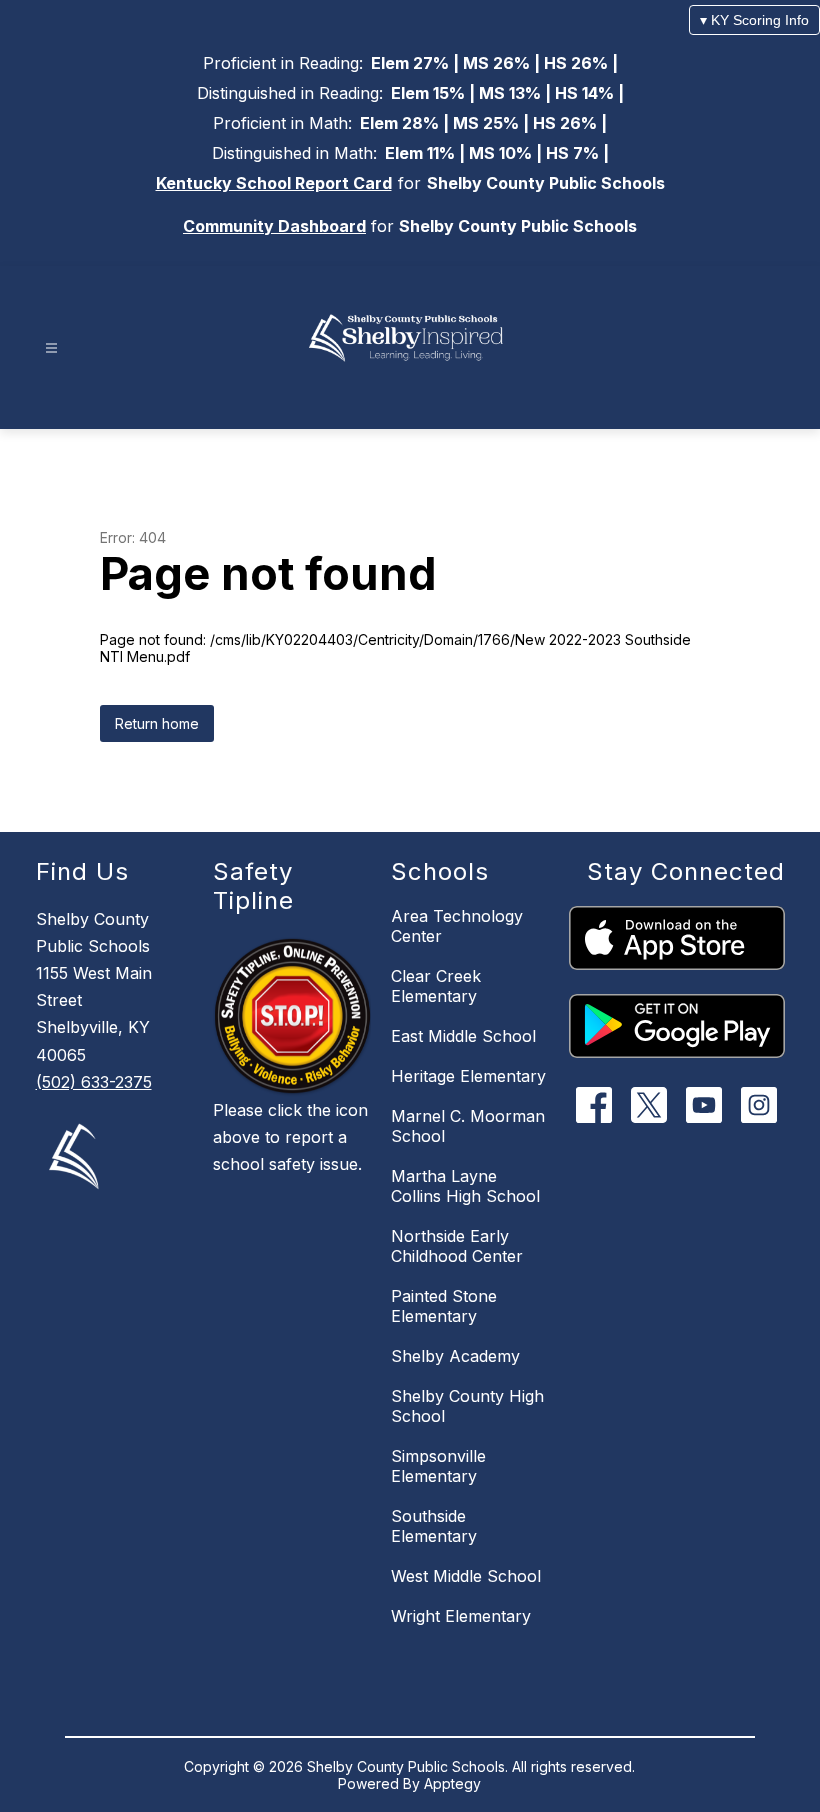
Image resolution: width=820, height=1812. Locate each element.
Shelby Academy (455, 1356)
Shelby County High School (467, 1406)
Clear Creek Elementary (436, 986)
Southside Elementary (434, 1526)
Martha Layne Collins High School (465, 1186)
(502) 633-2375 (94, 1082)
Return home (157, 723)
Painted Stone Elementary (444, 1306)
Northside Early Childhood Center (457, 1246)
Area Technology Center (457, 926)
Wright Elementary (461, 1616)
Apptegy (452, 1783)
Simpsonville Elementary (438, 1466)
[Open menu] (51, 348)
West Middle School (466, 1576)
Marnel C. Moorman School (468, 1126)
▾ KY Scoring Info (754, 20)
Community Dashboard (274, 226)
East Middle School (463, 1036)
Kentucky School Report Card (274, 183)
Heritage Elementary (468, 1076)
